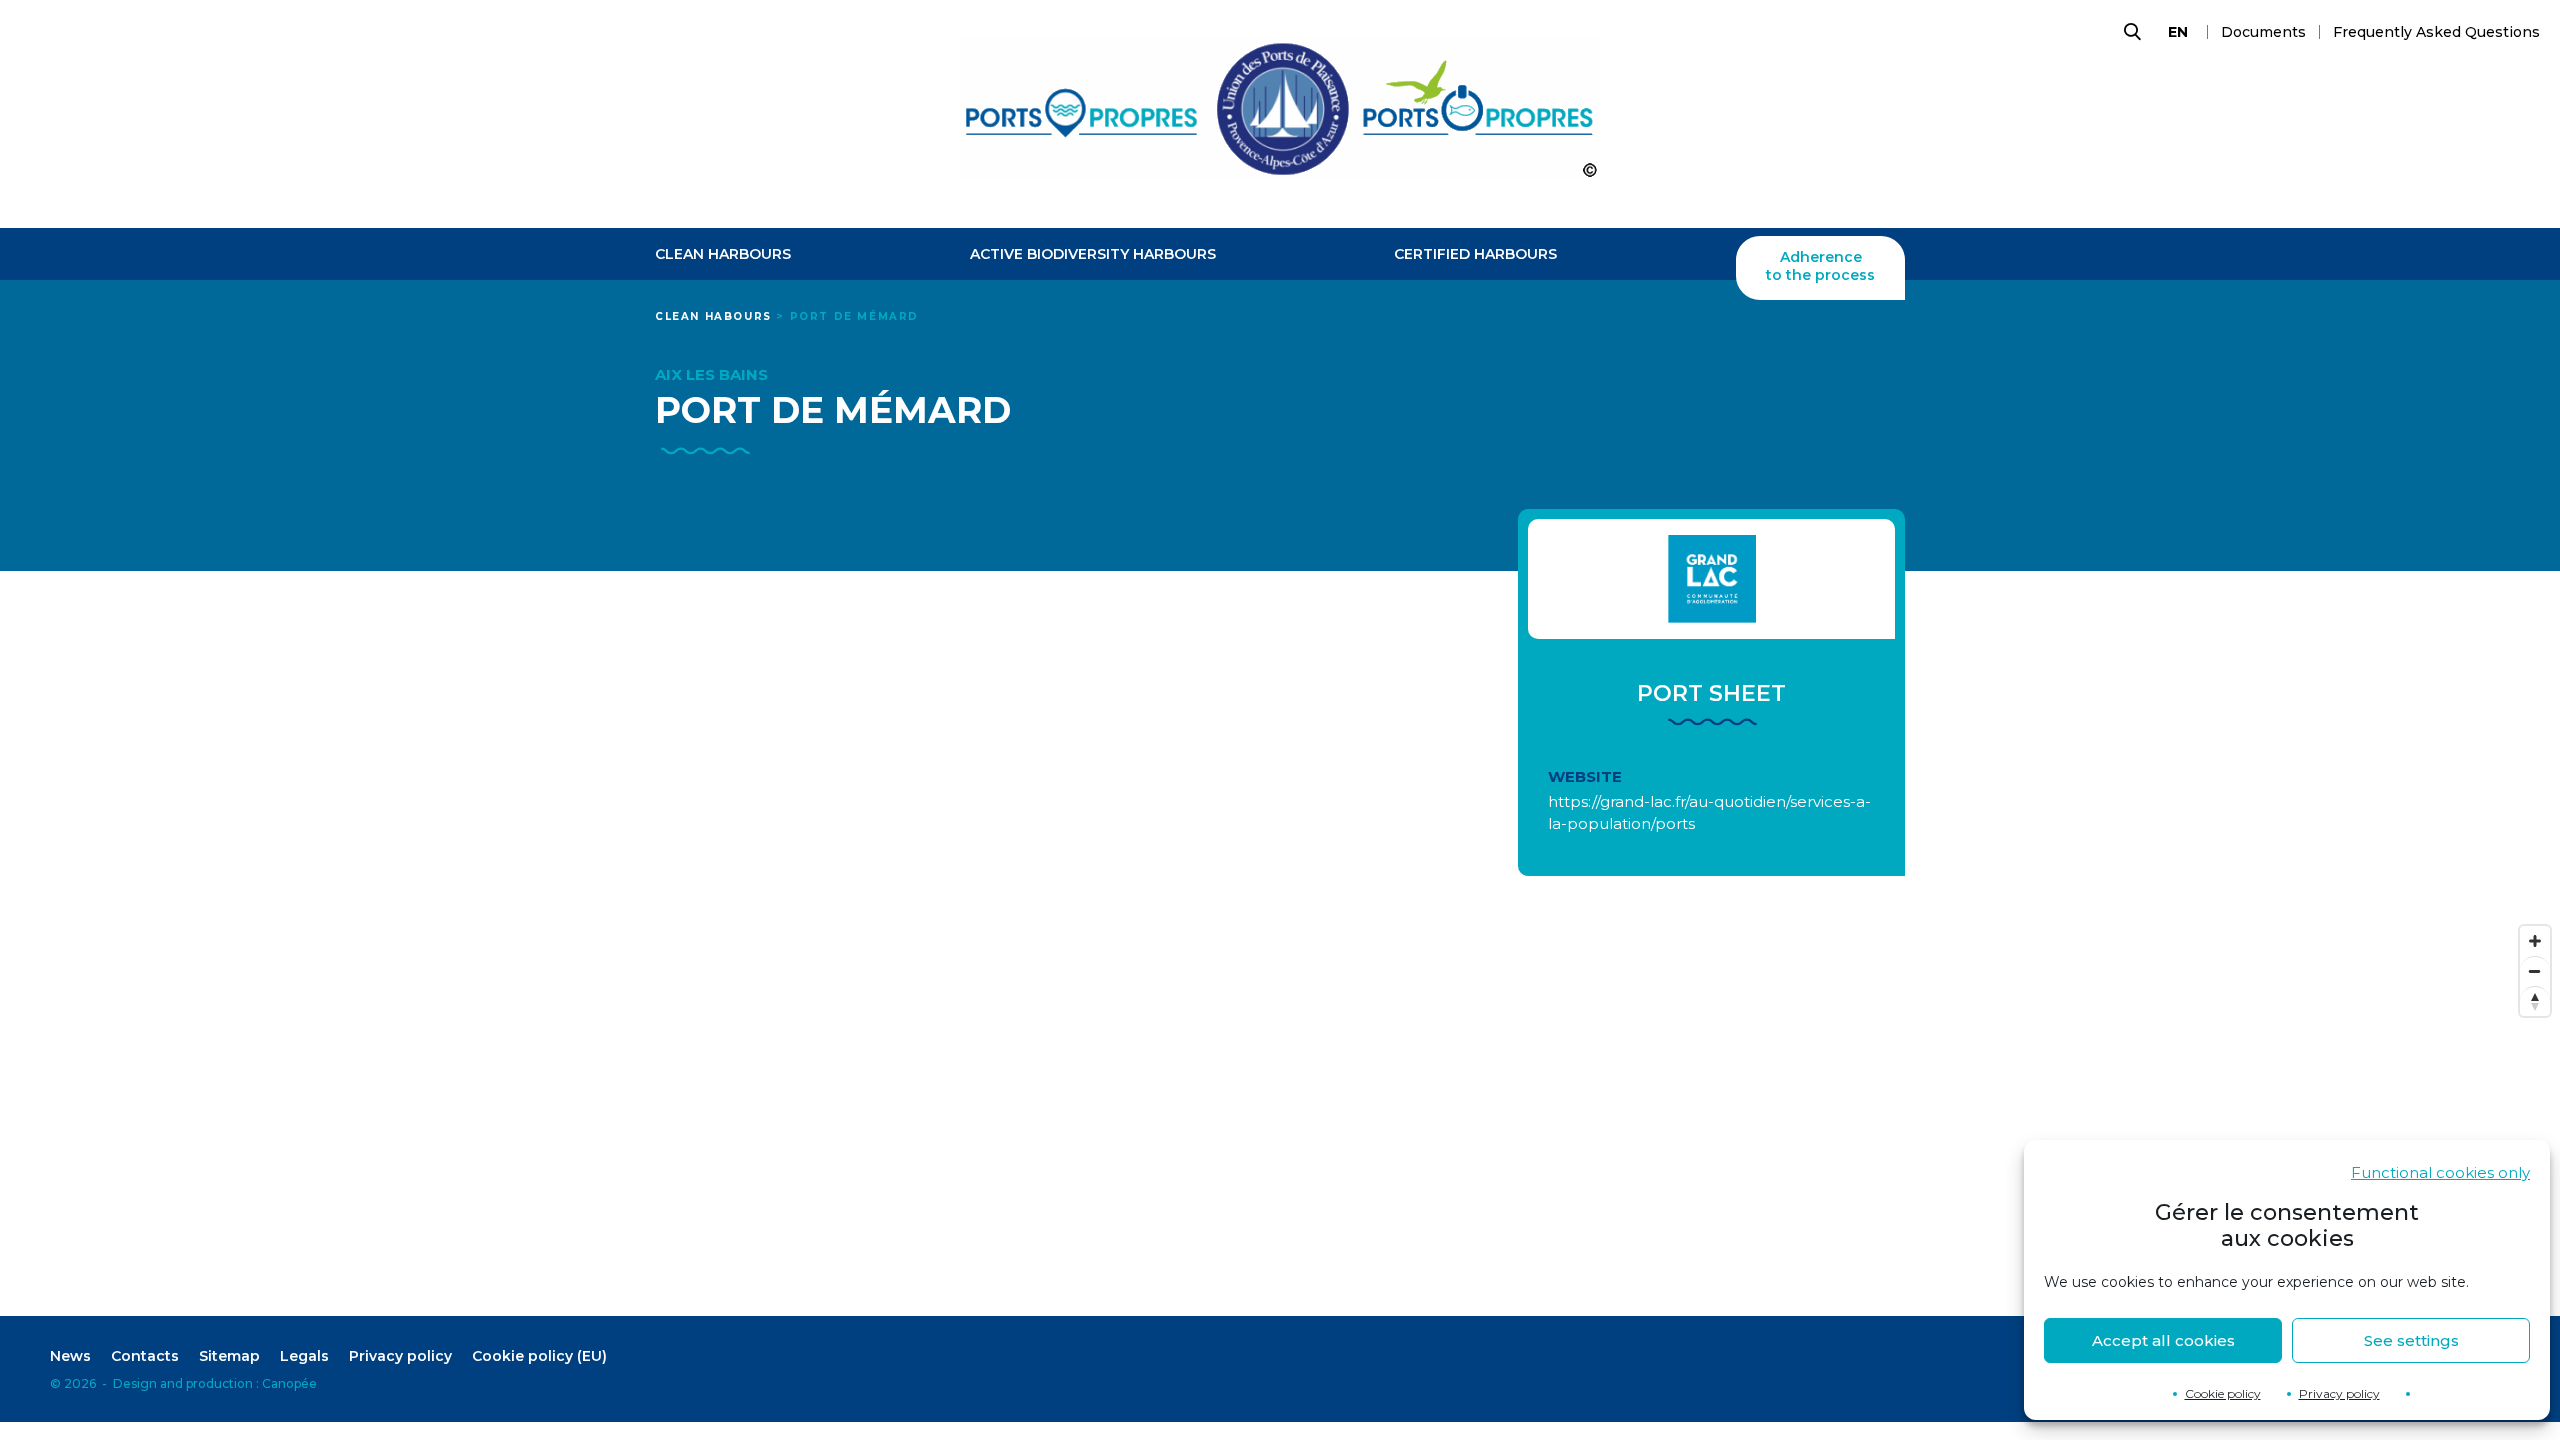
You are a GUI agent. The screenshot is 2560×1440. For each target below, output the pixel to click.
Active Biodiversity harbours (1093, 254)
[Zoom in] (2535, 941)
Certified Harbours (1475, 254)
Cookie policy (2223, 1393)
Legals (304, 1356)
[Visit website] (1711, 579)
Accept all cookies (2163, 1340)
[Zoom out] (2535, 971)
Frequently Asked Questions (2436, 32)
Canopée (289, 1383)
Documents (2263, 32)
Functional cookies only (2440, 1172)
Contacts (145, 1356)
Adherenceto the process (1820, 266)
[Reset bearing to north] (2535, 1001)
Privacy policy (2339, 1393)
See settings (2411, 1340)
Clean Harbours (723, 254)
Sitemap (229, 1356)
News (70, 1356)
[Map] (1280, 1116)
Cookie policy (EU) (539, 1356)
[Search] (2130, 32)
